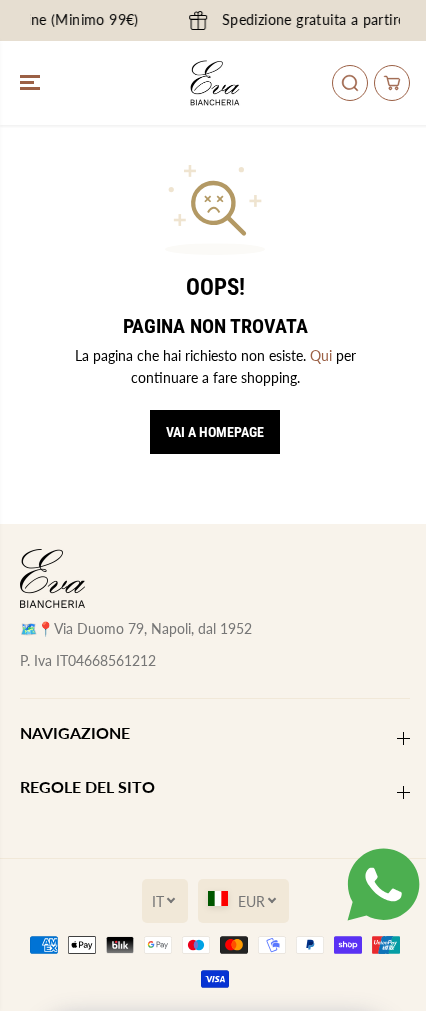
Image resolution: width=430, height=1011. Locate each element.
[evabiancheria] (215, 83)
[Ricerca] (350, 83)
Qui (321, 355)
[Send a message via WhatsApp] (383, 884)
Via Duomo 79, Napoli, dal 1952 (153, 628)
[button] (32, 83)
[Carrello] (392, 83)
